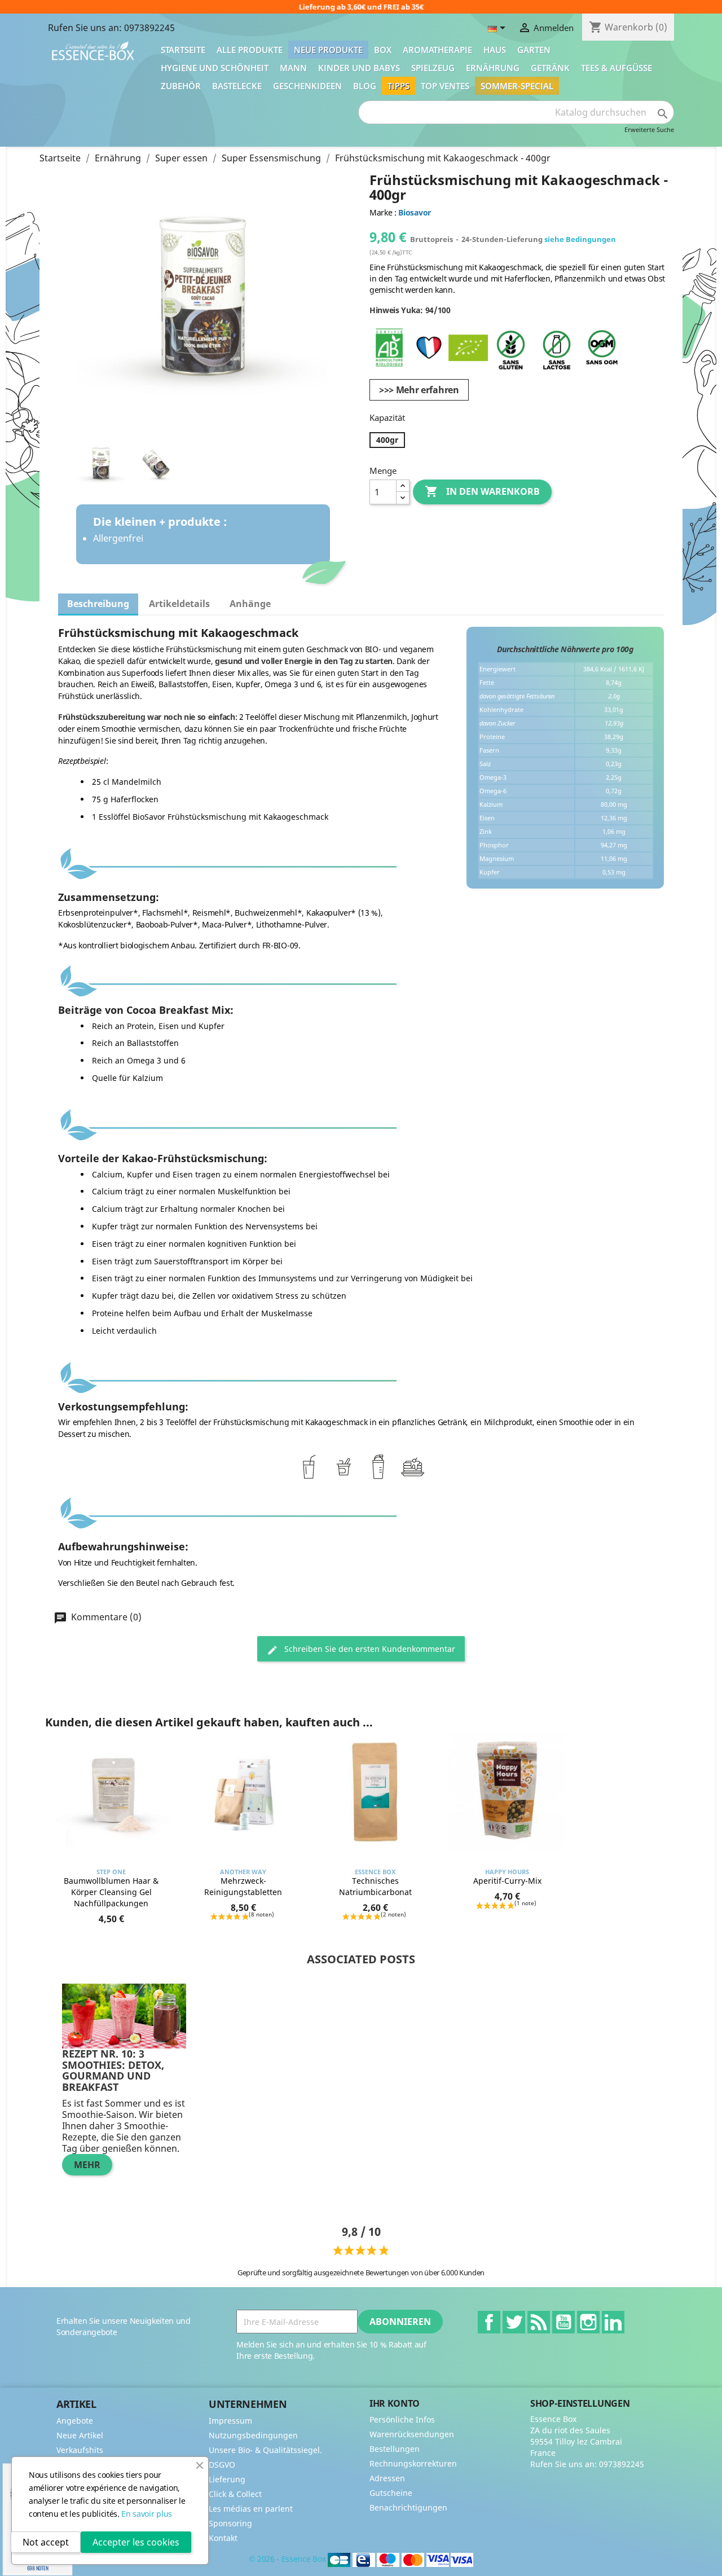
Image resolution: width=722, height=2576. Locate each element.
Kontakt (223, 2538)
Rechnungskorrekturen (413, 2463)
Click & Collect (235, 2494)
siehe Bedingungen (580, 239)
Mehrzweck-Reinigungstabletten (243, 1886)
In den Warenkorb (482, 491)
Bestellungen (395, 2449)
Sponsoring (230, 2523)
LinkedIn (613, 2322)
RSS (539, 2322)
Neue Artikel (80, 2435)
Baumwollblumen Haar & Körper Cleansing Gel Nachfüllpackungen (111, 1892)
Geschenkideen (307, 86)
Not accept (46, 2542)
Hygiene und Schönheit (215, 68)
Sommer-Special (517, 86)
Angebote (75, 2421)
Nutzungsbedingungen (253, 2435)
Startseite (183, 50)
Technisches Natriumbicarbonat (375, 1886)
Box (383, 50)
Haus (495, 50)
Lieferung (227, 2479)
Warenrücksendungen (412, 2434)
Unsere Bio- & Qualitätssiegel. (265, 2450)
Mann (293, 68)
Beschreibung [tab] (98, 604)
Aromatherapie (437, 50)
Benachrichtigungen (408, 2507)
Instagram (588, 2322)
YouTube (563, 2322)
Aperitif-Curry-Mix (507, 1881)
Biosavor (414, 212)
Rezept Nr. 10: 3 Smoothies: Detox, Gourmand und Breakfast (113, 2070)
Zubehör (181, 86)
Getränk (550, 68)
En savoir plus (147, 2514)
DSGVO (222, 2465)
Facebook (489, 2322)
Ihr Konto (395, 2403)
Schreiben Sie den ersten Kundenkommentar (369, 1649)
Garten (534, 50)
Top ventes (445, 86)
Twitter (514, 2322)
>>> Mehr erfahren (419, 390)
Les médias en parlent (251, 2509)
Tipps (399, 86)
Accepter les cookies (136, 2542)
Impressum (230, 2421)
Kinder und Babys (359, 68)
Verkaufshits (80, 2450)
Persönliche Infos (402, 2419)
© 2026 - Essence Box (288, 2559)
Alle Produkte (250, 50)
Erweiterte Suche (649, 129)
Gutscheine (391, 2493)
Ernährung (493, 68)
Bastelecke (237, 86)
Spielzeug (433, 68)
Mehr (87, 2165)
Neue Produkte (328, 50)
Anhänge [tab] (250, 604)
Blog (365, 86)
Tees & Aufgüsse (617, 68)
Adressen (387, 2478)
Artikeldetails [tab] (179, 604)
